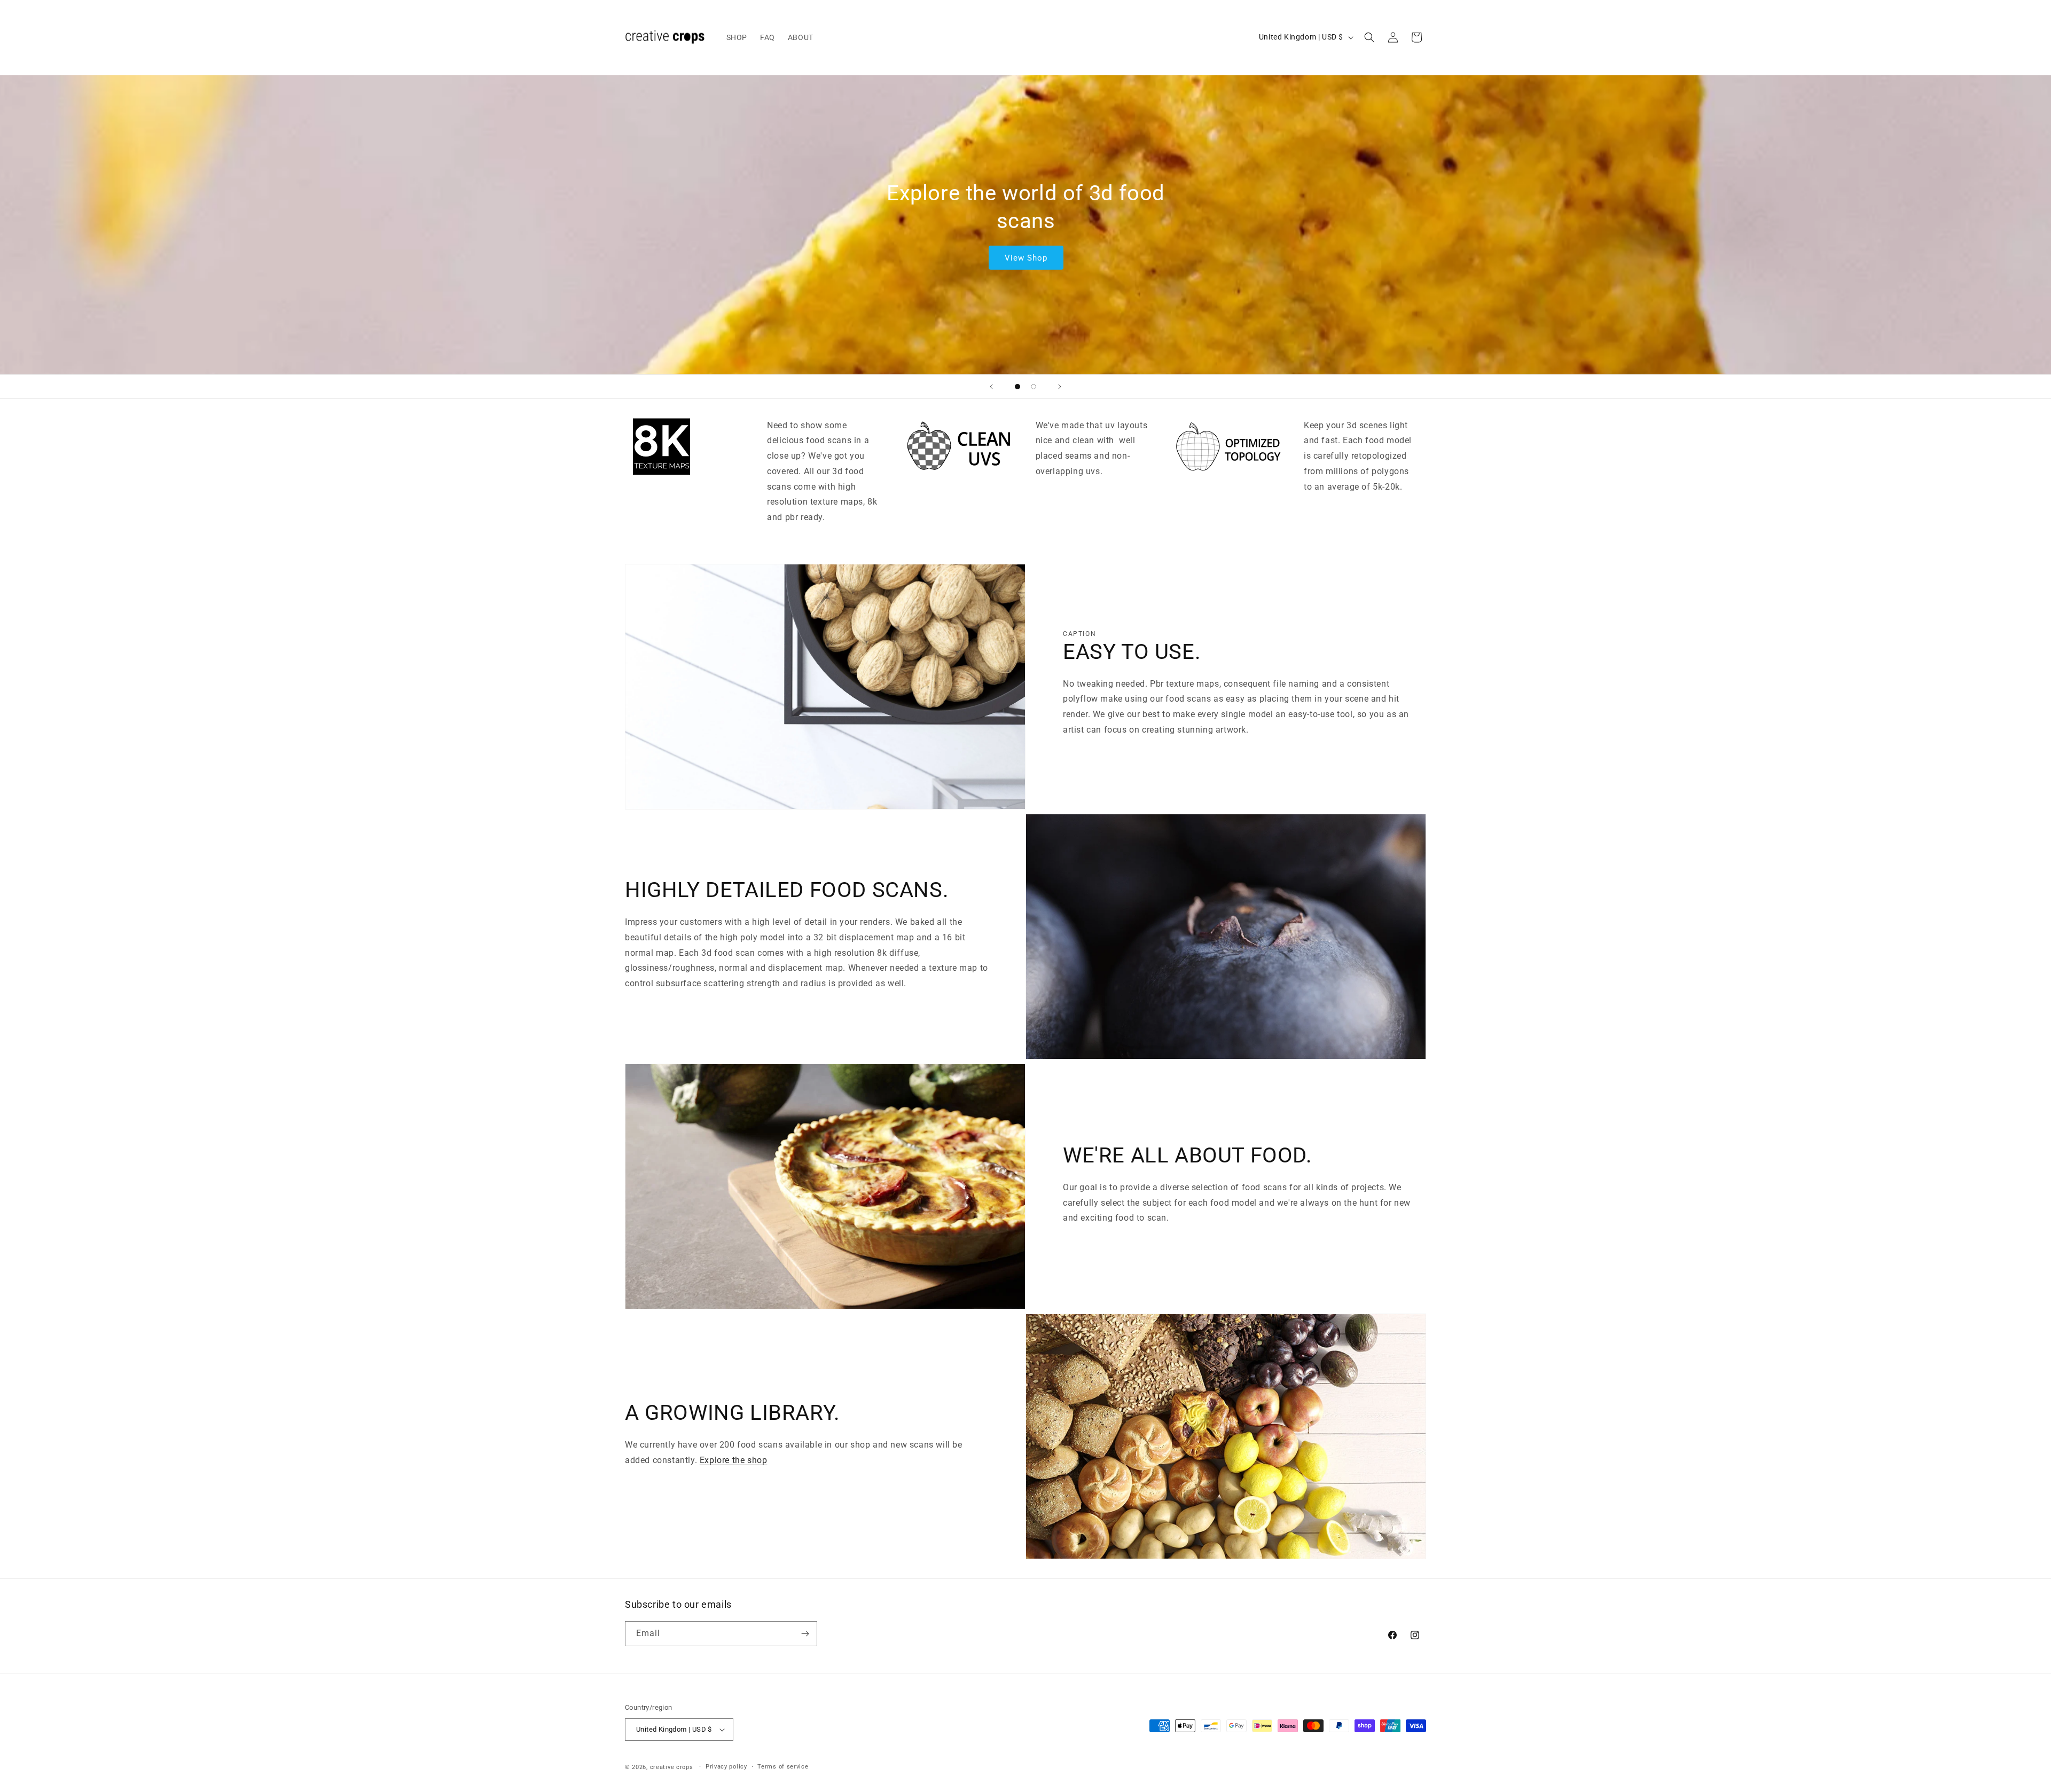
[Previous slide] (991, 387)
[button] (1369, 37)
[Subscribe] (805, 1634)
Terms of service (783, 1767)
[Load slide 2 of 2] (1034, 387)
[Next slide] (1060, 387)
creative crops (672, 1767)
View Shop (1025, 258)
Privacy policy (726, 1767)
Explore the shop (734, 1460)
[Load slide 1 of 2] (1017, 387)
